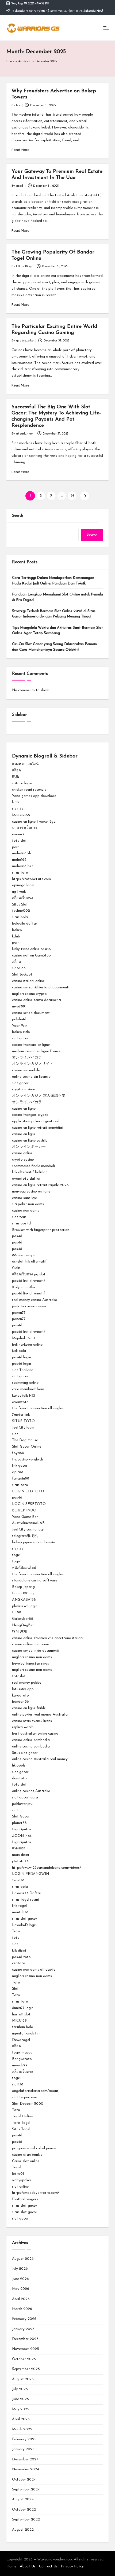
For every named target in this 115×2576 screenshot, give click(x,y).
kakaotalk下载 (24, 1396)
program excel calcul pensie (34, 2148)
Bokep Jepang (23, 1587)
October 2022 (24, 2510)
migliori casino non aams (32, 1657)
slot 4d (18, 809)
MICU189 (19, 2021)
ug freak (19, 892)
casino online (22, 1153)
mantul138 (20, 1912)
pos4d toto (21, 1957)
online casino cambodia (31, 1747)
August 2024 (23, 2499)
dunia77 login (23, 2008)
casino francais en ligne (31, 1045)
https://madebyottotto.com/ (36, 2193)
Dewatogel (21, 2040)
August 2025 (23, 2379)
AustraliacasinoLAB (28, 1523)
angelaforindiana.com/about (35, 2091)
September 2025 (26, 2369)
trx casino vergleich (28, 1460)
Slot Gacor (21, 1817)
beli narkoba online (27, 1345)
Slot (15, 1989)
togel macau (22, 2053)
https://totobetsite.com (31, 879)
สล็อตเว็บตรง (22, 898)
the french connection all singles (38, 1408)
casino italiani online (28, 981)
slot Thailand (23, 1370)
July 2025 (20, 2389)
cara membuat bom (28, 1389)
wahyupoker (22, 2180)
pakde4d (19, 1019)
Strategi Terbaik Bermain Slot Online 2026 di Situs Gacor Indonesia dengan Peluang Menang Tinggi (54, 614)
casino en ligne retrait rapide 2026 (40, 1185)
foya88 (18, 1453)
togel (16, 1555)
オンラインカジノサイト (33, 1064)
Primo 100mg (23, 1593)
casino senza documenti (31, 1013)
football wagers (25, 2199)
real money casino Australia (35, 1300)
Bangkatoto (22, 2059)
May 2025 (21, 2409)
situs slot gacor (25, 1919)
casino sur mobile (26, 1070)
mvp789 (19, 1007)
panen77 (19, 1313)
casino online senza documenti (37, 1000)
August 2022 (23, 2530)
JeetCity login (23, 1428)
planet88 (19, 1823)
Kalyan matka (24, 1287)
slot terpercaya (25, 2097)
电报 (16, 777)
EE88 (17, 1612)
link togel (19, 1906)
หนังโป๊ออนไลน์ (24, 1568)
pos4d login (22, 1357)
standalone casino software (35, 1580)
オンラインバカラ (27, 1057)
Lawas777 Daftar (27, 1893)
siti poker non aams (28, 1204)
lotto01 (18, 2174)
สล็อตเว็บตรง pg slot (29, 1274)
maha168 (19, 860)
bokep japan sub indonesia (34, 1542)
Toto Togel (21, 2123)
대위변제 (20, 1632)
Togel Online (22, 2116)
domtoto (19, 1778)
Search (18, 516)
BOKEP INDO (24, 1510)
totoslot (19, 1676)
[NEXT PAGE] (85, 496)
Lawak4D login (24, 1925)
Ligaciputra (22, 1829)
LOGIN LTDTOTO (28, 1491)
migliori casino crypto (29, 994)
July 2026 (20, 2269)
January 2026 (23, 2329)
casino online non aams (31, 1644)
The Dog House (25, 1440)
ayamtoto (20, 1402)
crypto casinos (24, 1089)
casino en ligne (24, 1109)
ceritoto (19, 1963)
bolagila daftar (25, 924)
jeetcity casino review (29, 1306)
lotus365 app (23, 1689)
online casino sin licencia (31, 1077)
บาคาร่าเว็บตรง (25, 828)
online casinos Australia (31, 1791)
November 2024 (26, 2469)
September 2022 (26, 2520)
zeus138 (18, 1880)
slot (15, 1434)
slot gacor (20, 1038)
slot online (20, 2187)
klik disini (19, 1951)
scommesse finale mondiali (33, 1166)
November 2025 (26, 2349)
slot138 (18, 2084)
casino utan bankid (27, 2155)
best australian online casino (35, 1734)
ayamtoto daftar (26, 1179)
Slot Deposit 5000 (28, 2104)
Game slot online (26, 2161)
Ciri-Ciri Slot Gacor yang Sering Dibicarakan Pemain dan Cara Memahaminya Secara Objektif (54, 647)
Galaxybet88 (23, 1619)
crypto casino (23, 1160)
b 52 (16, 802)
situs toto (20, 873)
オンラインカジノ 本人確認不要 (39, 1096)
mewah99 (20, 2065)
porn (16, 847)
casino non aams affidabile (34, 1970)
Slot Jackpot (22, 975)
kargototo (20, 1696)
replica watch (23, 1727)
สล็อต (16, 770)
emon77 (18, 834)
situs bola (20, 917)
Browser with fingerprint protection (41, 1230)
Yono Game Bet (25, 1517)
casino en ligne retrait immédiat (38, 1128)
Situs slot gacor (25, 1753)
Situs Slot (20, 905)
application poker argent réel (36, 1121)
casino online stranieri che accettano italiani (48, 1638)
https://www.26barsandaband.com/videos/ (47, 1868)
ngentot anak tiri (26, 2034)
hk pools (19, 1766)
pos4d (17, 1236)
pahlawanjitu (22, 1804)
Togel (17, 2167)
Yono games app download (34, 796)
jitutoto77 (20, 1861)
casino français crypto (30, 1115)
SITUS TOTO (23, 1421)
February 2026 (24, 2319)
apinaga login (23, 885)
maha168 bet (23, 866)
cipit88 (18, 1472)
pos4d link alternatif (29, 1281)
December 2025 (25, 2339)
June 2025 (20, 2399)
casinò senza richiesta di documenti (41, 987)
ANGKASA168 (24, 1600)
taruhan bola (23, 2027)
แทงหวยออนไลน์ (25, 764)
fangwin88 (21, 1479)
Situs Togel (21, 2129)
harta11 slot (21, 2014)
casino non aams (26, 1211)
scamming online (25, 1383)
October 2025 (24, 2359)
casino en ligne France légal (34, 822)
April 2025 (21, 2419)
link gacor (20, 1466)
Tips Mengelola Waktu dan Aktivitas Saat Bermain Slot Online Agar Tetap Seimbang (57, 630)
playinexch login (25, 1606)
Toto (16, 1931)
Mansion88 (21, 815)
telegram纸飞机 (25, 1536)
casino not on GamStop (31, 956)
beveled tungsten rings (30, 1664)
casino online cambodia (31, 1740)
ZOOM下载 (22, 1836)
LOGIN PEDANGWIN (30, 1874)
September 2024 (26, 2489)
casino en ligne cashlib (30, 1141)
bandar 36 (20, 1702)
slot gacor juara (25, 1797)
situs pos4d (21, 1223)
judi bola (19, 1351)
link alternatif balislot (30, 1172)
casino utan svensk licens (32, 1721)
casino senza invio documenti (36, 1651)
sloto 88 (19, 968)
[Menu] (106, 28)
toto (16, 1938)
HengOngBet (23, 1625)
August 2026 (23, 2259)
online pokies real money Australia (40, 1715)
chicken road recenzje (29, 790)
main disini (20, 1855)
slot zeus (19, 1217)
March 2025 (22, 2429)
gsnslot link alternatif (29, 1262)
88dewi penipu (24, 1255)
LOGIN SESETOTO (29, 1504)
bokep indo (21, 1032)
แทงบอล (19, 1848)
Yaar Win (20, 1026)
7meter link (21, 1415)
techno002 (21, 911)
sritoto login (22, 783)
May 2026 (21, 2289)
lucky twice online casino (31, 949)
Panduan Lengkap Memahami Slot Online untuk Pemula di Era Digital (57, 597)
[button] (85, 496)
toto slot (19, 841)
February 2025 (24, 2439)
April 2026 (21, 2299)
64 (72, 496)
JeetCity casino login (29, 1530)
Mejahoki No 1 (23, 1338)
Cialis (16, 1268)
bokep (17, 930)
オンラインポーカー (29, 1147)
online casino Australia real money (40, 1759)
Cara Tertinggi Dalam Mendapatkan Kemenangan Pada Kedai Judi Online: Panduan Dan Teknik (53, 581)
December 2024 (25, 2459)
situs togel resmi (25, 1900)
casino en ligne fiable (29, 1708)
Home (10, 62)
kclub (16, 936)
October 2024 (24, 2480)
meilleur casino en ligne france (36, 1051)
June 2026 (20, 2279)
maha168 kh (22, 853)
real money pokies (27, 1683)
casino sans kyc (24, 1198)
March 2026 (22, 2309)
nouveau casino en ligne (31, 1192)
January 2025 (23, 2449)
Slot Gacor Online (27, 1447)
